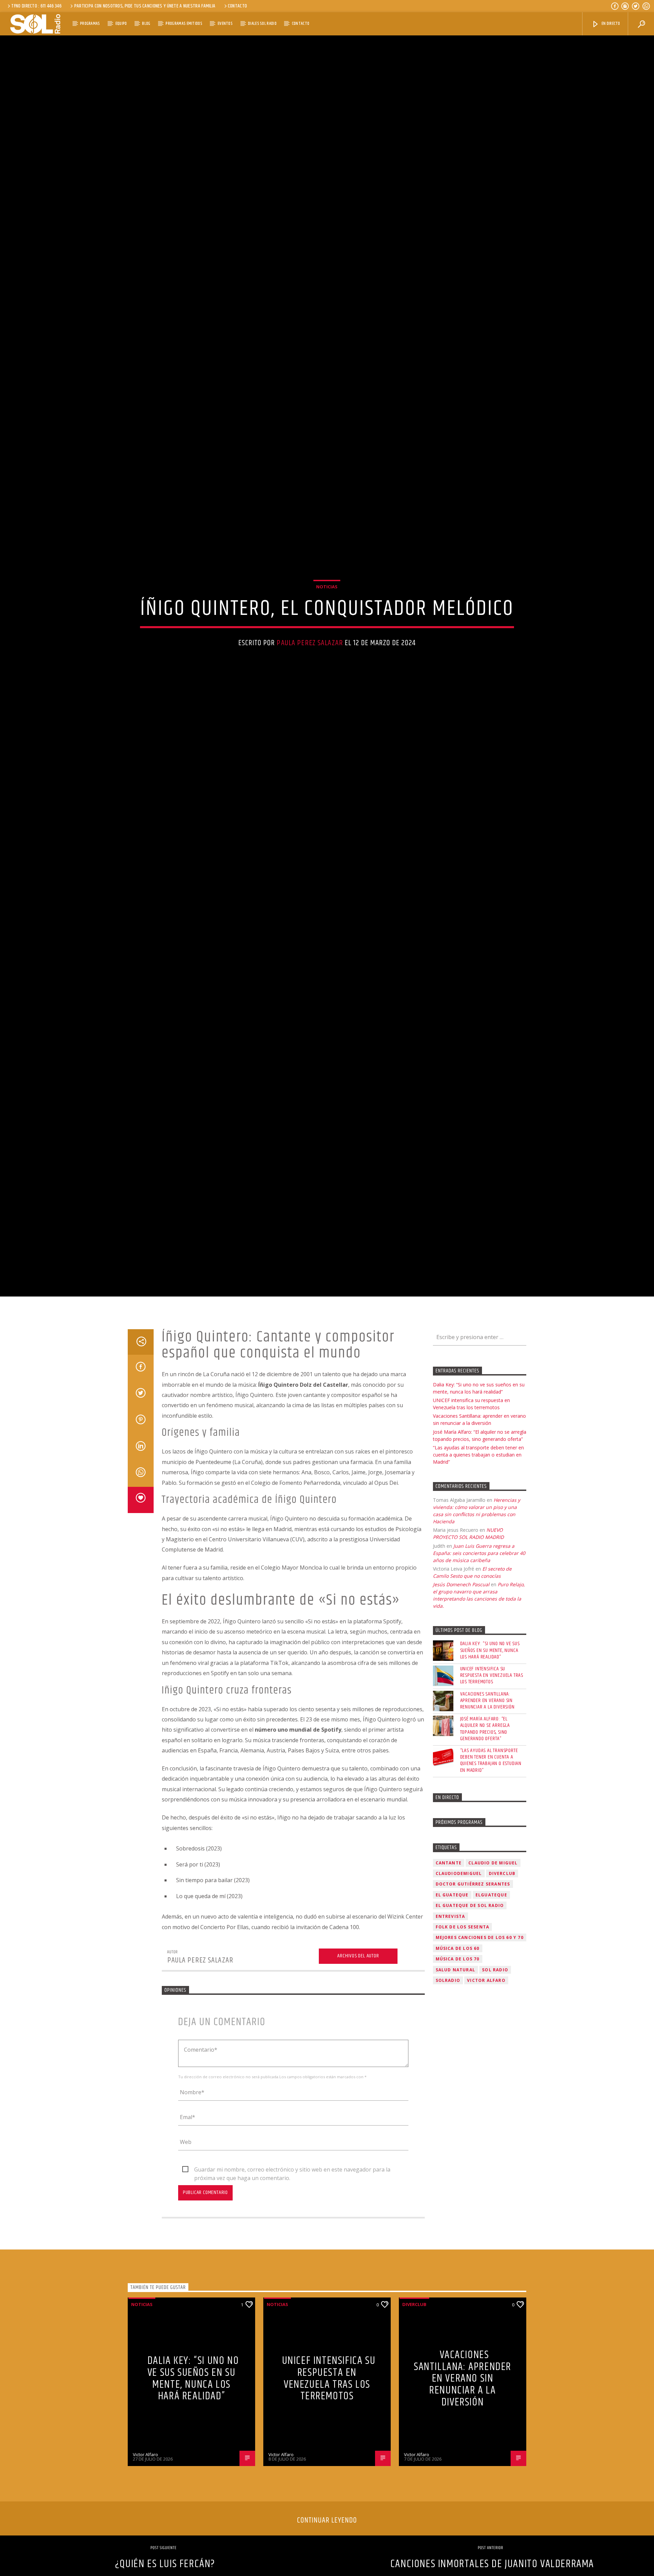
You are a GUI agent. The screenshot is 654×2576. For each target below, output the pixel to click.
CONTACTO (237, 6)
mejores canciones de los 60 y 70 (480, 2071)
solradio (448, 2114)
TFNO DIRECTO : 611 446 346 (36, 6)
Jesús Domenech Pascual (461, 1718)
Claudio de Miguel (493, 1996)
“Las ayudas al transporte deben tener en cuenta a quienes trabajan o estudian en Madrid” (478, 1588)
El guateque (452, 2028)
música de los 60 (458, 2082)
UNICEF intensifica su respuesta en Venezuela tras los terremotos (492, 1809)
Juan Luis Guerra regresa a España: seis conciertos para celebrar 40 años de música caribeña (479, 1686)
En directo (610, 24)
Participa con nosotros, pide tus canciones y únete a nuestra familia (145, 6)
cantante (449, 1996)
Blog (146, 24)
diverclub (502, 2007)
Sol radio (495, 2103)
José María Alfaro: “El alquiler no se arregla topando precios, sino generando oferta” (485, 1862)
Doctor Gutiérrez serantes (473, 2017)
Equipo (121, 24)
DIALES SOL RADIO (262, 24)
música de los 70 (458, 2092)
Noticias (327, 648)
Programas (90, 24)
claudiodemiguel (459, 2007)
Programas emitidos (184, 24)
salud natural (456, 2103)
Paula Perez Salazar (310, 704)
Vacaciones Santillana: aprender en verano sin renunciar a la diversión (487, 1834)
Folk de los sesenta (463, 2060)
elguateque (491, 2028)
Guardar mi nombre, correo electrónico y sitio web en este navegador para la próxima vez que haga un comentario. (292, 2303)
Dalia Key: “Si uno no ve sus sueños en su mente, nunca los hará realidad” (490, 1784)
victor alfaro (486, 2114)
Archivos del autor (358, 2089)
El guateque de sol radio (470, 2039)
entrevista (450, 2049)
